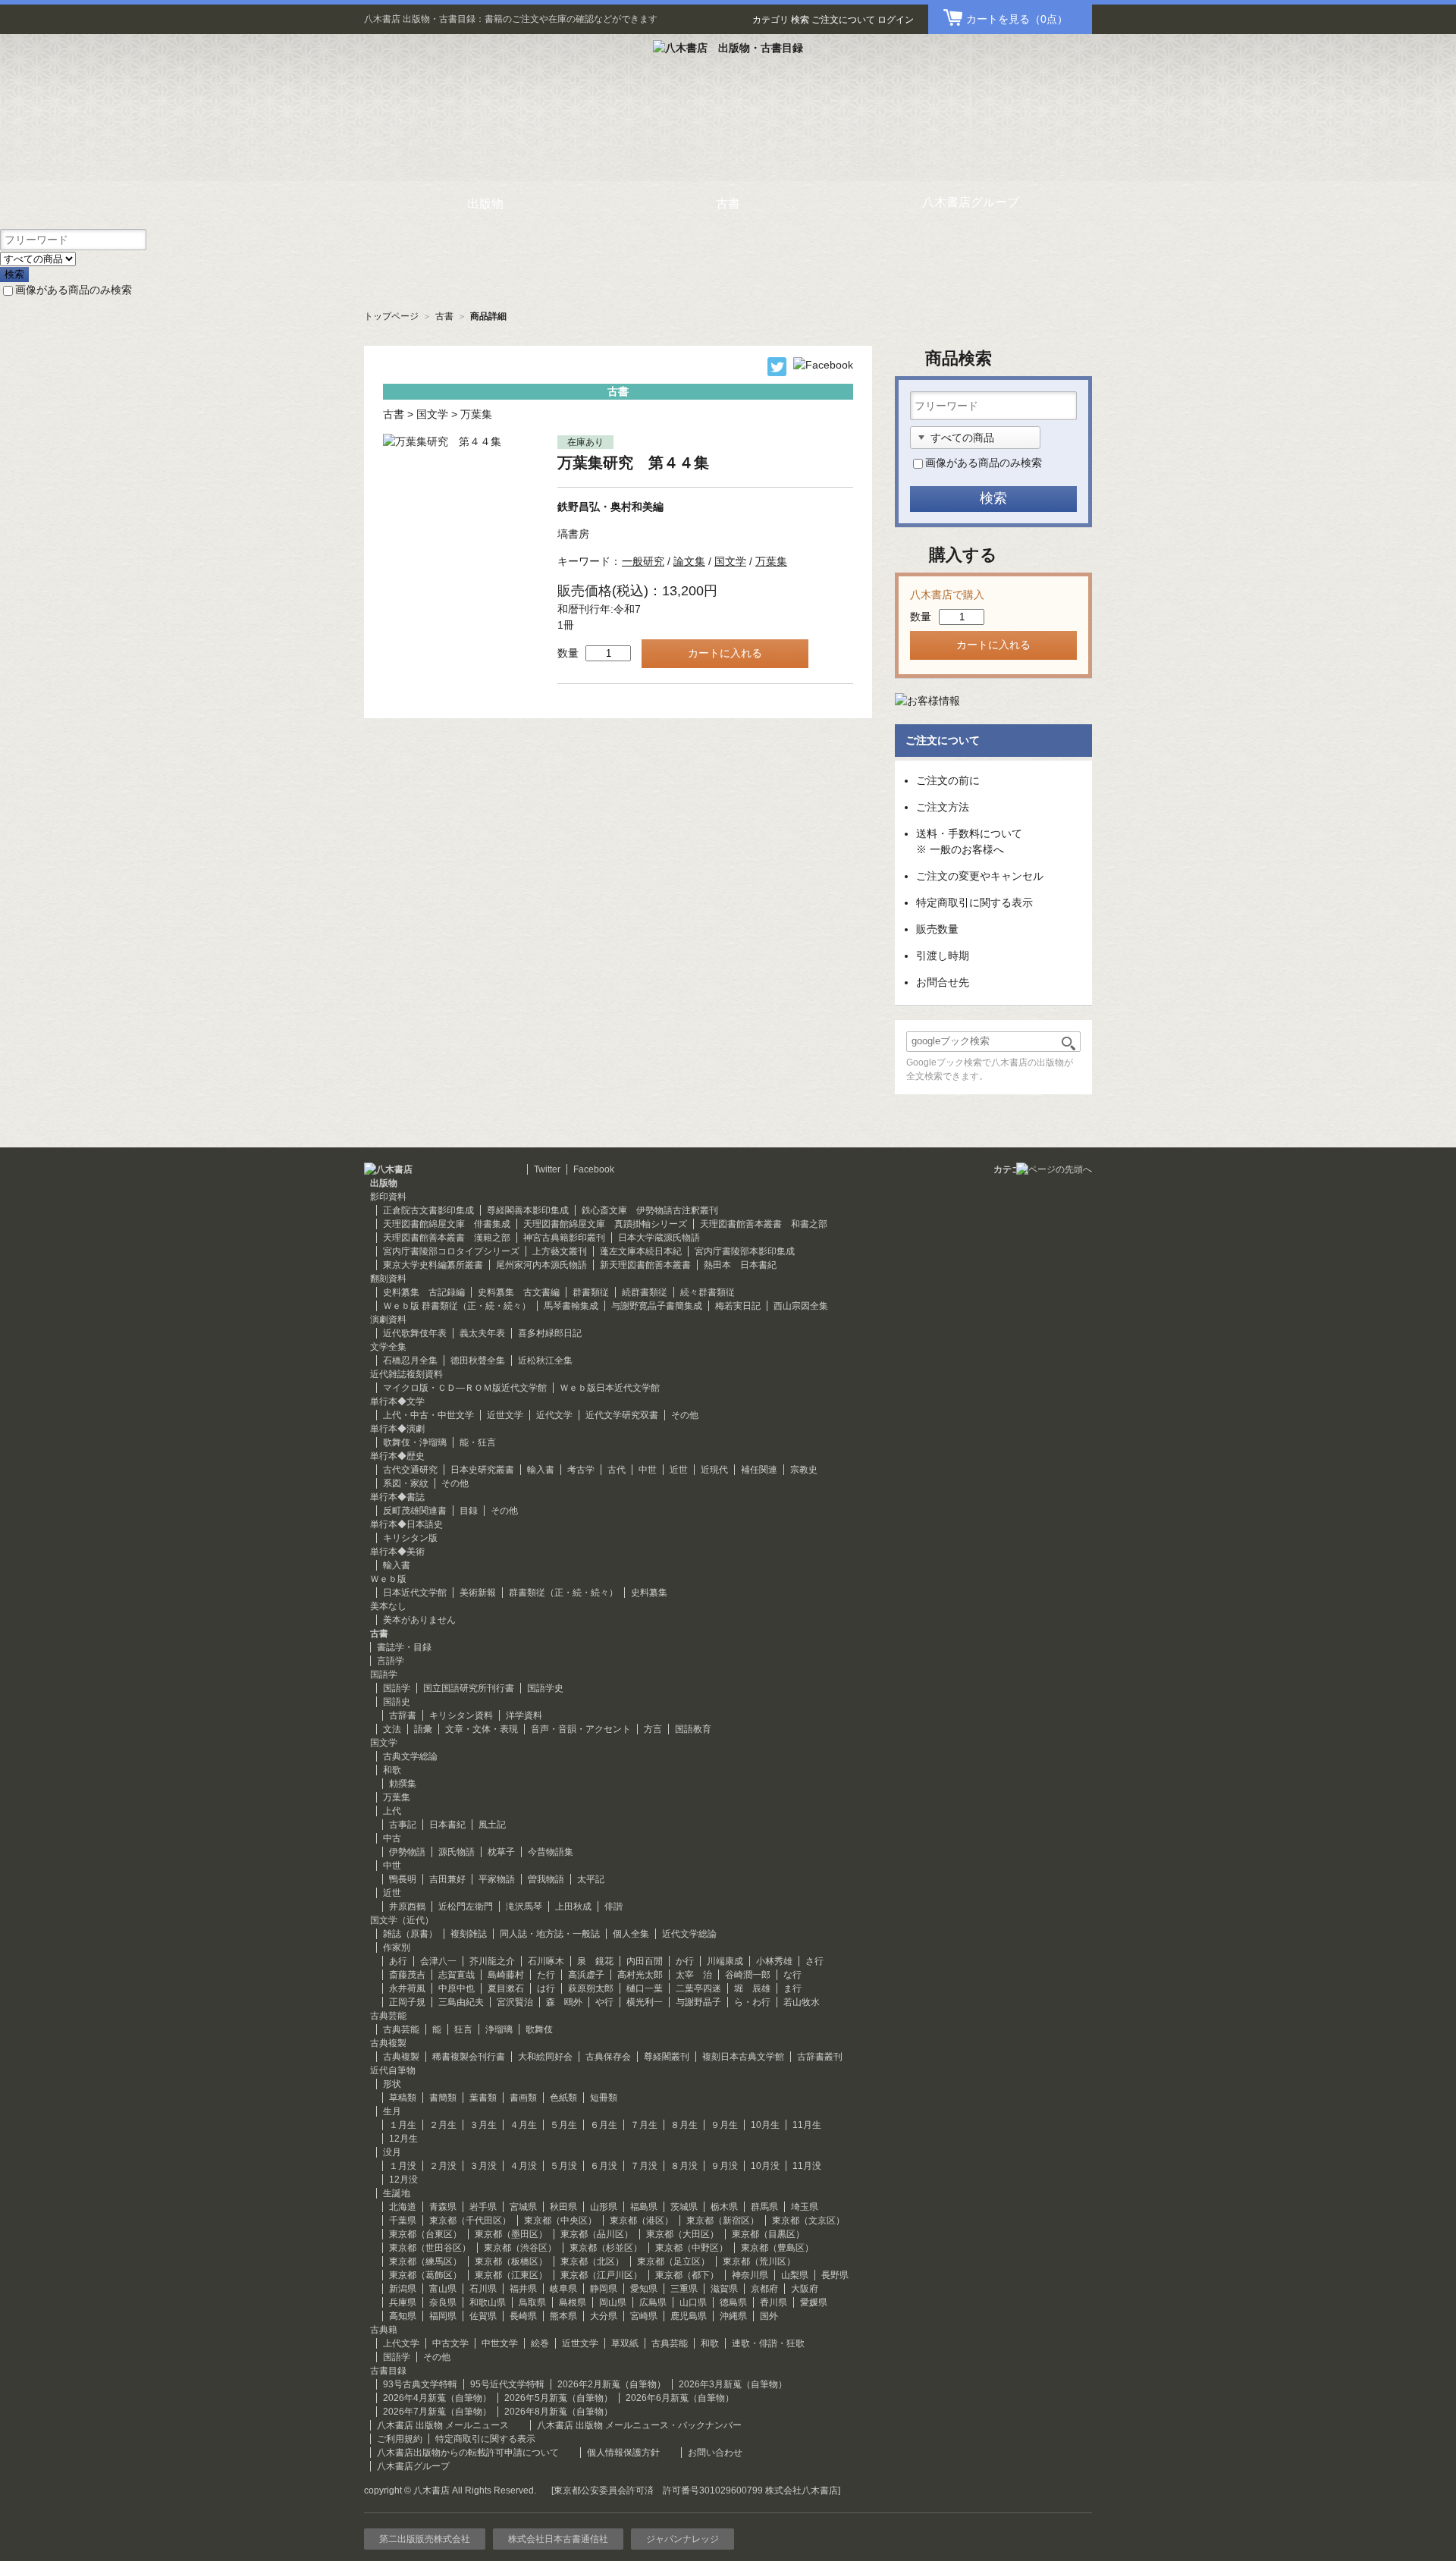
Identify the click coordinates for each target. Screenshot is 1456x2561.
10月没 (765, 2166)
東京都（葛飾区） (425, 2275)
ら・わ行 (752, 2002)
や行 (604, 2002)
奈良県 (443, 2302)
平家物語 (497, 1879)
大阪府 (805, 2289)
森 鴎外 (564, 2002)
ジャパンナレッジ (682, 2539)
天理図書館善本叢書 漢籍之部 (447, 1238)
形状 (392, 2084)
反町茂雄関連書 (415, 1511)
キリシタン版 (410, 1538)
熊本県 (563, 2316)
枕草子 (501, 1852)
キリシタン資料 (461, 1715)
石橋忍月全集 (410, 1361)
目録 (469, 1511)
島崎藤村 (506, 1975)
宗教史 (804, 1470)
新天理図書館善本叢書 (645, 1265)
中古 (392, 1838)
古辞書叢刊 (820, 2057)
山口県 (693, 2302)
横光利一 (645, 2002)
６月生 (604, 2125)
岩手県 (483, 2207)
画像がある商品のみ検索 (74, 290)
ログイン (896, 20)
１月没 (403, 2166)
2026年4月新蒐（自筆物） (437, 2398)
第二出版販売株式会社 (425, 2539)
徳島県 (733, 2302)
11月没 (807, 2166)
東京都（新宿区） (723, 2220)
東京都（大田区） (682, 2234)
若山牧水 (802, 2002)
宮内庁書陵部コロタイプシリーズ (451, 1251)
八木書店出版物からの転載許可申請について (468, 2453)
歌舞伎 (539, 2029)
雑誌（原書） (410, 1934)
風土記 (492, 1825)
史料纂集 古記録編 (424, 1292)
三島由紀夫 (461, 2002)
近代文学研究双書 (622, 1415)
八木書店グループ (413, 2466)
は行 (546, 1988)
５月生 (563, 2125)
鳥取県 (532, 2302)
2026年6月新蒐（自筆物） (680, 2398)
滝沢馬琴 (524, 1907)
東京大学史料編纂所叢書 (433, 1265)
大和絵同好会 (545, 2057)
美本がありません (419, 1620)
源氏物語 (457, 1852)
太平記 (591, 1879)
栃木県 (724, 2207)
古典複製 (401, 2057)
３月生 (483, 2125)
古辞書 (403, 1715)
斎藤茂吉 (407, 1975)
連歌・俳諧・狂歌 (768, 2343)
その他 (685, 1415)
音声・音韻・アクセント (581, 1729)
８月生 (684, 2125)
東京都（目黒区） (768, 2234)
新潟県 (403, 2289)
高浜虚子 (586, 1975)
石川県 (483, 2289)
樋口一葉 (645, 1988)
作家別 (397, 1947)
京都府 (764, 2289)
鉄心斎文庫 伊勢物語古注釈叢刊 (650, 1210)
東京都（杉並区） (606, 2248)
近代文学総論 (689, 1934)
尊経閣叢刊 (667, 2057)
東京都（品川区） (597, 2234)
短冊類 (604, 2098)
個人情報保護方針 (623, 2453)
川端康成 (725, 1961)
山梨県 (795, 2275)
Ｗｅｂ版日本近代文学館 (610, 1388)
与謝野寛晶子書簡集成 (657, 1306)
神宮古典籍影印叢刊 (564, 1238)
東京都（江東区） (511, 2275)
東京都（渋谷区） (520, 2248)
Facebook (594, 1169)
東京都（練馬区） (425, 2261)
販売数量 (937, 929)
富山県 (443, 2289)
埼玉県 (805, 2207)
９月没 (724, 2166)
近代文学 (554, 1415)
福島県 (644, 2207)
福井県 (523, 2289)
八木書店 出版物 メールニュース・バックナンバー (639, 2425)
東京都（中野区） (692, 2248)
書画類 (523, 2098)
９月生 (724, 2125)
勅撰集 (403, 1784)
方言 (653, 1729)
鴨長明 (403, 1879)
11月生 (807, 2125)
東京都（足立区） (673, 2261)
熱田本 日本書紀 (740, 1265)
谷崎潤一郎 (748, 1975)
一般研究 (643, 561)
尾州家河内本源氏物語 (541, 1265)
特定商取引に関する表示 (974, 902)
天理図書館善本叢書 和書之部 (764, 1224)
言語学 (391, 1661)
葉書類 (483, 2098)
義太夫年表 (482, 1333)
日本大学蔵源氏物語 (659, 1238)
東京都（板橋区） (511, 2261)
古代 (617, 1470)
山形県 (604, 2207)
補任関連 (759, 1470)
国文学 (432, 414)
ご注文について (843, 20)
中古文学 (450, 2343)
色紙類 (563, 2098)
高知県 (403, 2316)
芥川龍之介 (492, 1961)
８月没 (684, 2166)
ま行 (792, 1988)
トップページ (391, 316)
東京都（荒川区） (759, 2261)
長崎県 (523, 2316)
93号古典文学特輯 (420, 2384)
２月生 (443, 2125)
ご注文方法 (943, 807)
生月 (392, 2111)
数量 (568, 653)
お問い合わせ (715, 2453)
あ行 (398, 1961)
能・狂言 (478, 1442)
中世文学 (500, 2343)
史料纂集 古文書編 (519, 1292)
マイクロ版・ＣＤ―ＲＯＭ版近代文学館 (465, 1388)
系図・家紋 (406, 1483)
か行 (685, 1961)
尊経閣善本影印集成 (528, 1210)
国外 (769, 2316)
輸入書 (541, 1470)
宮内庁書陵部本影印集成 (745, 1251)
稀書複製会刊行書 (469, 2057)
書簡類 (443, 2098)
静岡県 (604, 2289)
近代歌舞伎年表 (415, 1333)
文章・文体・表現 (482, 1729)
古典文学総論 (410, 1756)
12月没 (403, 2180)
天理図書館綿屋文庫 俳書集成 (447, 1224)
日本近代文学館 (415, 1593)
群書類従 (591, 1292)
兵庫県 (403, 2302)
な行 (792, 1975)
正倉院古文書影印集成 (428, 1210)
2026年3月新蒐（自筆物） (733, 2384)
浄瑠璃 (499, 2029)
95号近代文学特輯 (507, 2384)
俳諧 (613, 1907)
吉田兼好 (447, 1879)
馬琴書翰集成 (571, 1306)
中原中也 (457, 1988)
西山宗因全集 (801, 1306)
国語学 (397, 1688)
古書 (444, 316)
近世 (679, 1470)
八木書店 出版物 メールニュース (443, 2425)
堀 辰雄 (752, 1988)
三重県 (684, 2289)
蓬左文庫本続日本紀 (641, 1251)
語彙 (423, 1729)
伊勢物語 (407, 1852)
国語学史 (545, 1688)
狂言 (463, 2029)
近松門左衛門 (466, 1907)
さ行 (814, 1961)
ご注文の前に (948, 780)
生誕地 (397, 2193)
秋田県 (563, 2207)
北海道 (403, 2207)
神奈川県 (750, 2275)
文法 (392, 1729)
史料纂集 (649, 1593)
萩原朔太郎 (591, 1988)
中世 (648, 1470)
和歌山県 (488, 2302)
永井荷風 (407, 1988)
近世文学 (505, 1415)
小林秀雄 (774, 1961)
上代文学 (401, 2343)
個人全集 (631, 1934)
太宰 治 (694, 1975)
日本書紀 (447, 1825)
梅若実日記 (738, 1306)
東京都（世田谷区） (430, 2248)
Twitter (547, 1169)
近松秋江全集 (545, 1361)
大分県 (604, 2316)
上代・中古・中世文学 (428, 1415)
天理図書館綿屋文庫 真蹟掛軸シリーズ (605, 1224)
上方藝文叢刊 (560, 1251)
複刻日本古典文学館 (743, 2057)
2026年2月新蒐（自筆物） (612, 2384)
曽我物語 (546, 1879)
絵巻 (540, 2343)
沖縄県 (733, 2316)
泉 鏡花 (595, 1961)
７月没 (644, 2166)
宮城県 (523, 2207)
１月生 (403, 2125)
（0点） (1017, 19)
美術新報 (478, 1593)
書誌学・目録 (404, 1647)
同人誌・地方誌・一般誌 (550, 1934)
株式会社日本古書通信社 (558, 2539)
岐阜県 (563, 2289)
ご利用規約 (400, 2439)
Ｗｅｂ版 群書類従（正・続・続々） (457, 1306)
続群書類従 (645, 1292)
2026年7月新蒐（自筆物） (437, 2412)
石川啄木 (546, 1961)
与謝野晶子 (698, 2002)
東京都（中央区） (560, 2220)
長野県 (835, 2275)
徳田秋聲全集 (478, 1361)
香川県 (773, 2302)
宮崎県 (644, 2316)
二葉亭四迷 (698, 1988)
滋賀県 (724, 2289)
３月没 (483, 2166)
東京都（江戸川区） (601, 2275)
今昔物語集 (551, 1852)
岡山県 (613, 2302)
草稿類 (403, 2098)
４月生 (523, 2125)
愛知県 (644, 2289)
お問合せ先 (943, 982)
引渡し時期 (943, 956)
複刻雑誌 (469, 1934)
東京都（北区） (592, 2261)
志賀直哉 (457, 1975)
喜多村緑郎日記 (550, 1333)
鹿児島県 (689, 2316)
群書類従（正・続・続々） (563, 1593)
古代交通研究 (410, 1470)
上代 (392, 1811)
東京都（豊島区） (777, 2248)
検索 (800, 20)
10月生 (765, 2125)
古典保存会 (608, 2057)
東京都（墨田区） (511, 2234)
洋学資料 (524, 1715)
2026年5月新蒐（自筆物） (559, 2398)
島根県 (573, 2302)
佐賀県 (483, 2316)
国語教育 (693, 1729)
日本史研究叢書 (482, 1470)
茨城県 (684, 2207)
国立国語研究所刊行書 (469, 1688)
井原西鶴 (407, 1907)
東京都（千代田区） (470, 2220)
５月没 (563, 2166)
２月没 (443, 2166)
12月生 (403, 2139)
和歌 (392, 1770)
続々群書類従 (708, 1292)
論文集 (689, 561)
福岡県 (443, 2316)
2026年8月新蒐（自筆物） (559, 2412)
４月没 (523, 2166)
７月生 (644, 2125)
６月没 (604, 2166)
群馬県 (764, 2207)
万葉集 (476, 414)
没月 (392, 2152)
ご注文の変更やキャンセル (980, 876)
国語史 (397, 1702)
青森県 (443, 2207)
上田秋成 (573, 1907)
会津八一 (438, 1961)
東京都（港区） (642, 2220)
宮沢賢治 (515, 2002)
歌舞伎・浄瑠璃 (415, 1442)
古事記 (403, 1825)
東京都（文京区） (808, 2220)
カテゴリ (770, 20)
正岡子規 (407, 2002)
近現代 (714, 1470)
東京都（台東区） (425, 2234)
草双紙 (625, 2343)
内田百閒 (645, 1961)
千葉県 (403, 2220)
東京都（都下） (687, 2275)
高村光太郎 (640, 1975)
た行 (546, 1975)
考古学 (581, 1470)
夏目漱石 (506, 1988)
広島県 (653, 2302)
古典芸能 (401, 2029)
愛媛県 (814, 2302)
